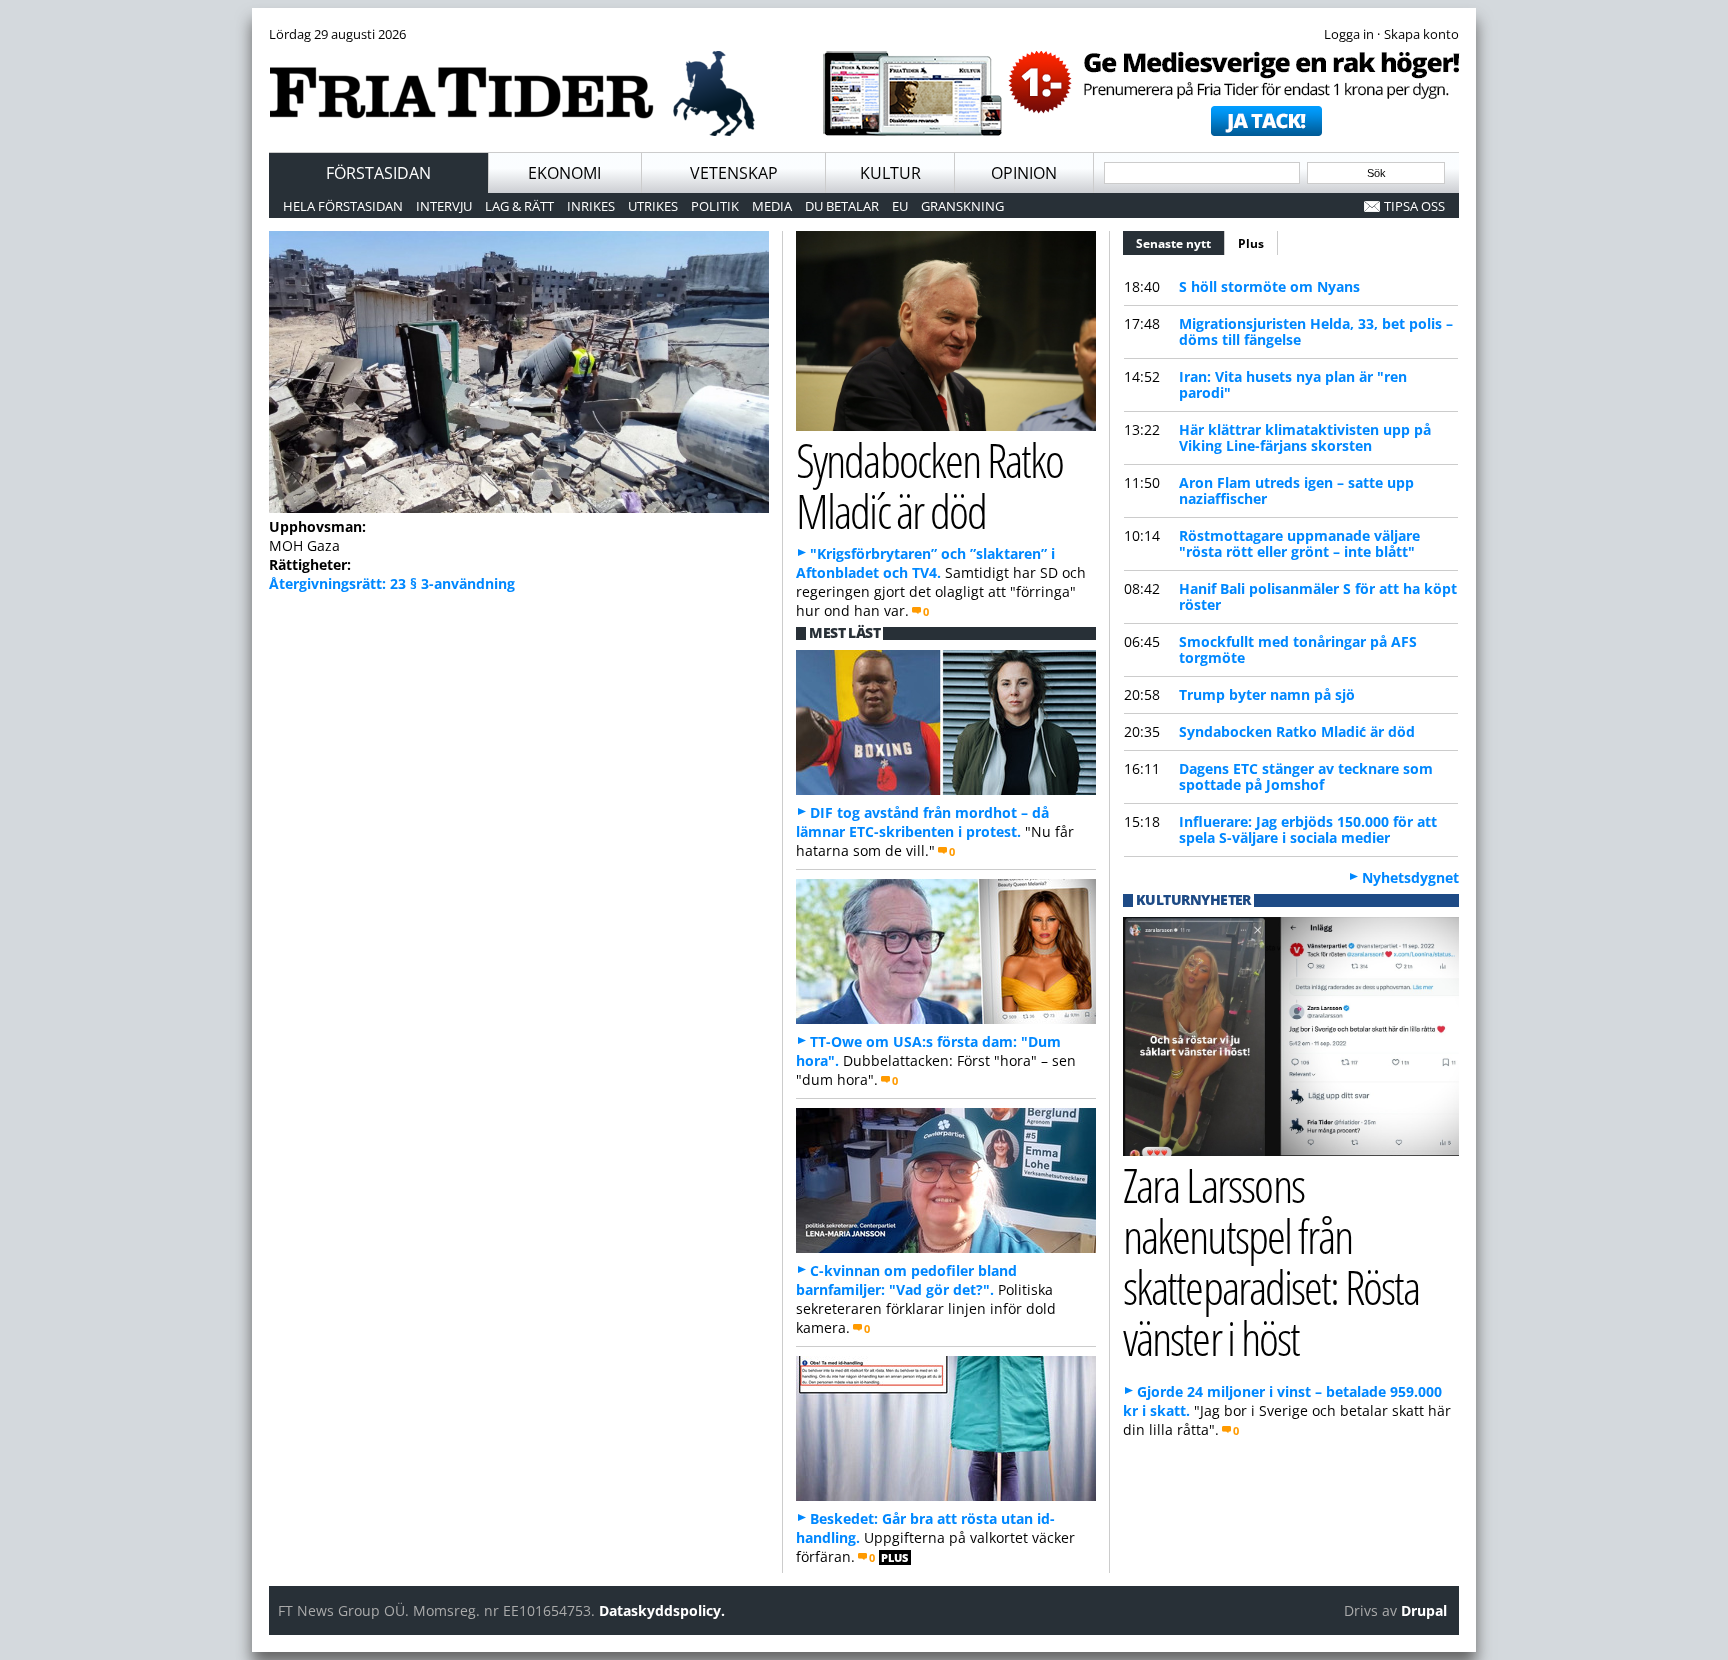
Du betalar (842, 206)
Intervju (444, 206)
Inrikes (591, 206)
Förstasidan (378, 173)
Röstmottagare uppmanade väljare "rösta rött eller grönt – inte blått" (1299, 543)
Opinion (1024, 173)
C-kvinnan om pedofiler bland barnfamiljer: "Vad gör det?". (906, 1280)
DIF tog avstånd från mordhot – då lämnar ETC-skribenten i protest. (922, 822)
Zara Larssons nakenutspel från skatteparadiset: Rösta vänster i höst (1271, 1260)
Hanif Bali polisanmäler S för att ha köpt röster (1318, 596)
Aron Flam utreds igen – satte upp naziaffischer (1296, 490)
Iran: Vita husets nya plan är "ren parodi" (1293, 384)
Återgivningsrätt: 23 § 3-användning (392, 583)
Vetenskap (734, 173)
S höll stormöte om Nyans (1269, 286)
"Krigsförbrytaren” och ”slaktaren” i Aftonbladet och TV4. (925, 563)
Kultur (890, 173)
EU (900, 206)
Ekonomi (564, 173)
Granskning (962, 206)
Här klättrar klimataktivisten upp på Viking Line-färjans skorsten (1305, 437)
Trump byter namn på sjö (1267, 694)
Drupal (1424, 1610)
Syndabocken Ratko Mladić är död (1297, 731)
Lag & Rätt (519, 206)
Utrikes (653, 206)
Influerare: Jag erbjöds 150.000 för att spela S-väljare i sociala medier (1308, 829)
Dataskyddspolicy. (662, 1610)
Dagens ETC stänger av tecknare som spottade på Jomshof (1306, 776)
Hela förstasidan (343, 206)
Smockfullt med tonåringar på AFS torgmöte (1298, 649)
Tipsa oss (1414, 206)
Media (772, 206)
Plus (1251, 243)
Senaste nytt (1180, 243)
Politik (715, 206)
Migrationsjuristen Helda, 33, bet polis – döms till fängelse (1316, 331)
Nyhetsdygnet (1410, 877)
